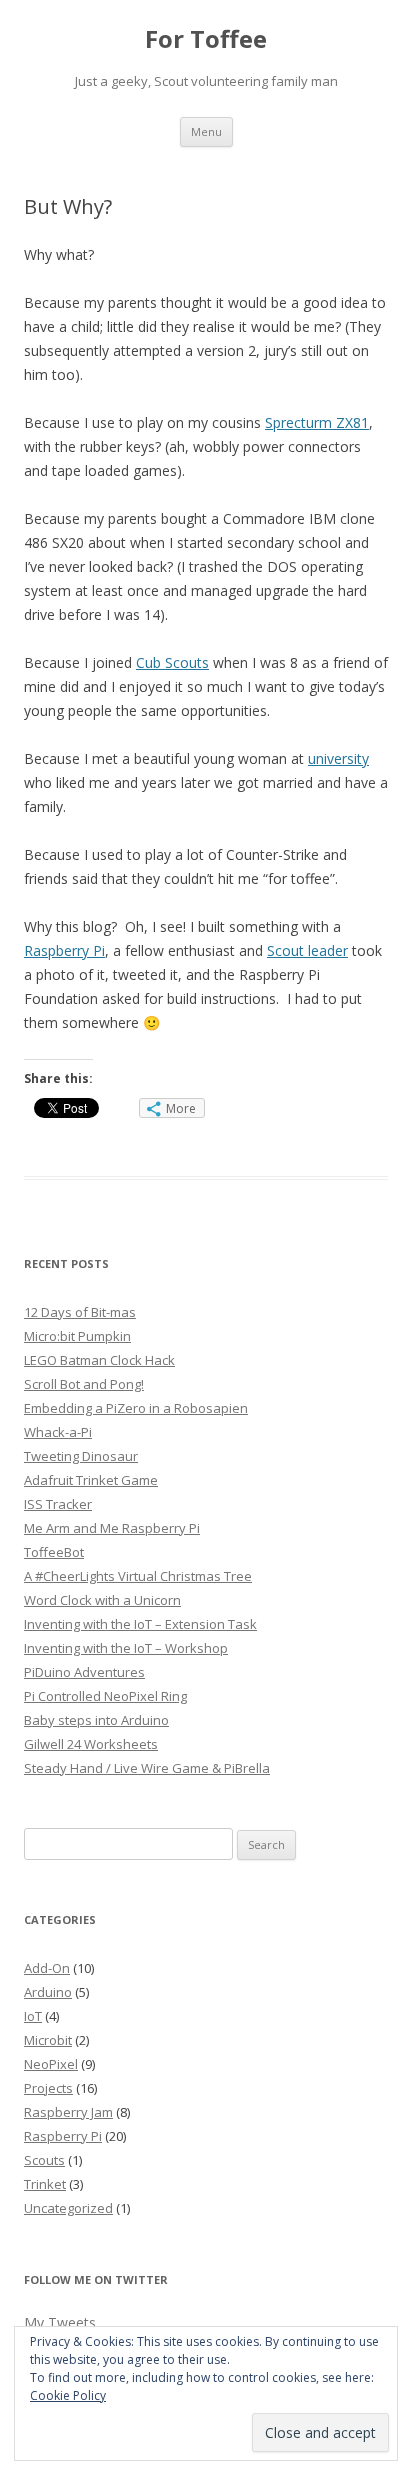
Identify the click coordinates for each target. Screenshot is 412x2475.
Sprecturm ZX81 (317, 422)
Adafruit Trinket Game (91, 1480)
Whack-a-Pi (58, 1432)
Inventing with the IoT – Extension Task (140, 1624)
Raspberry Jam (68, 2112)
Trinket (45, 2184)
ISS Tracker (58, 1504)
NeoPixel (51, 2064)
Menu (206, 131)
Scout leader (307, 950)
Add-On (47, 1968)
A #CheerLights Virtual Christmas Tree (138, 1576)
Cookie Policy (68, 2395)
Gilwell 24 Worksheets (91, 1744)
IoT (33, 2016)
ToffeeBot (54, 1552)
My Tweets (60, 2322)
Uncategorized (68, 2208)
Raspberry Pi (64, 950)
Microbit (48, 2040)
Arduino (48, 1992)
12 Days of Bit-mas (80, 1312)
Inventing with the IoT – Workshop (126, 1648)
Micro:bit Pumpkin (77, 1336)
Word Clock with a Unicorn (102, 1600)
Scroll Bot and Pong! (84, 1384)
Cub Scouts (172, 662)
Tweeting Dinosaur (81, 1456)
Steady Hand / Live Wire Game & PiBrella (147, 1768)
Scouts (44, 2160)
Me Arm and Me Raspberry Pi (112, 1528)
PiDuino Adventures (84, 1672)
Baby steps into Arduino (96, 1720)
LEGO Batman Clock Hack (99, 1360)
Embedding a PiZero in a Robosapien (136, 1408)
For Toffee (206, 39)
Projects (48, 2088)
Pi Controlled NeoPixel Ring (105, 1696)
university (338, 758)
